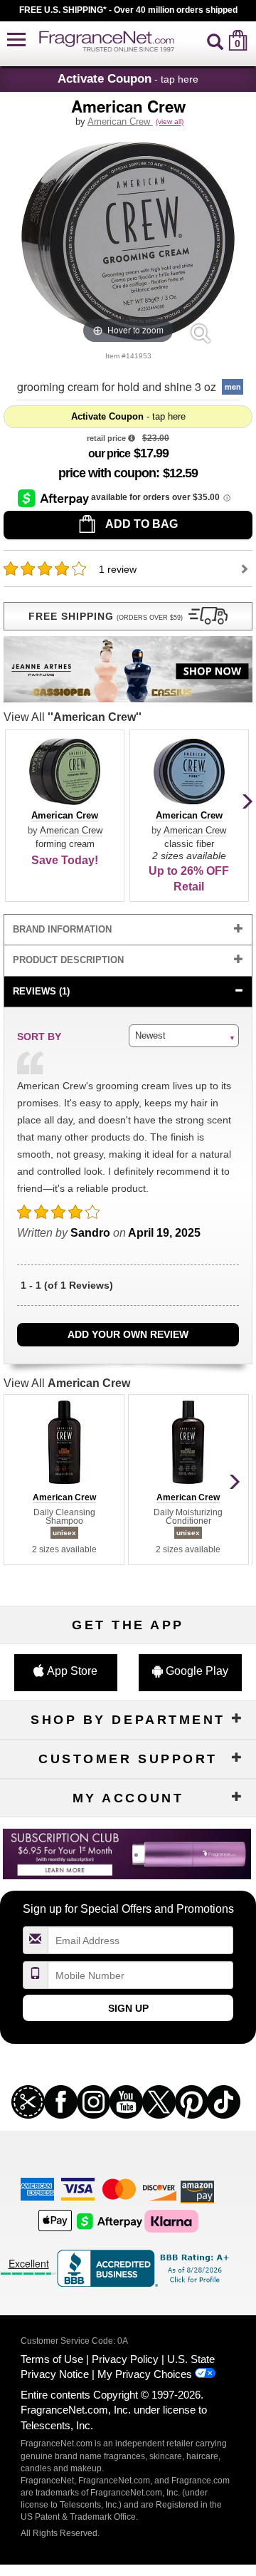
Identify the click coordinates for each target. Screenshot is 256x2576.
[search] (215, 40)
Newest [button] (150, 1035)
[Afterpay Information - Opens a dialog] (54, 498)
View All (73, 717)
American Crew (120, 121)
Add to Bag (140, 524)
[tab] (128, 930)
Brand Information (62, 929)
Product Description (68, 960)
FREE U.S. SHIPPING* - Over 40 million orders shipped (128, 10)
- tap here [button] (128, 78)
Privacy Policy (125, 2359)
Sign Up (128, 2008)
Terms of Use (52, 2359)
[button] (16, 40)
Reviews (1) (41, 991)
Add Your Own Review (128, 1334)
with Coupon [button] (107, 473)
